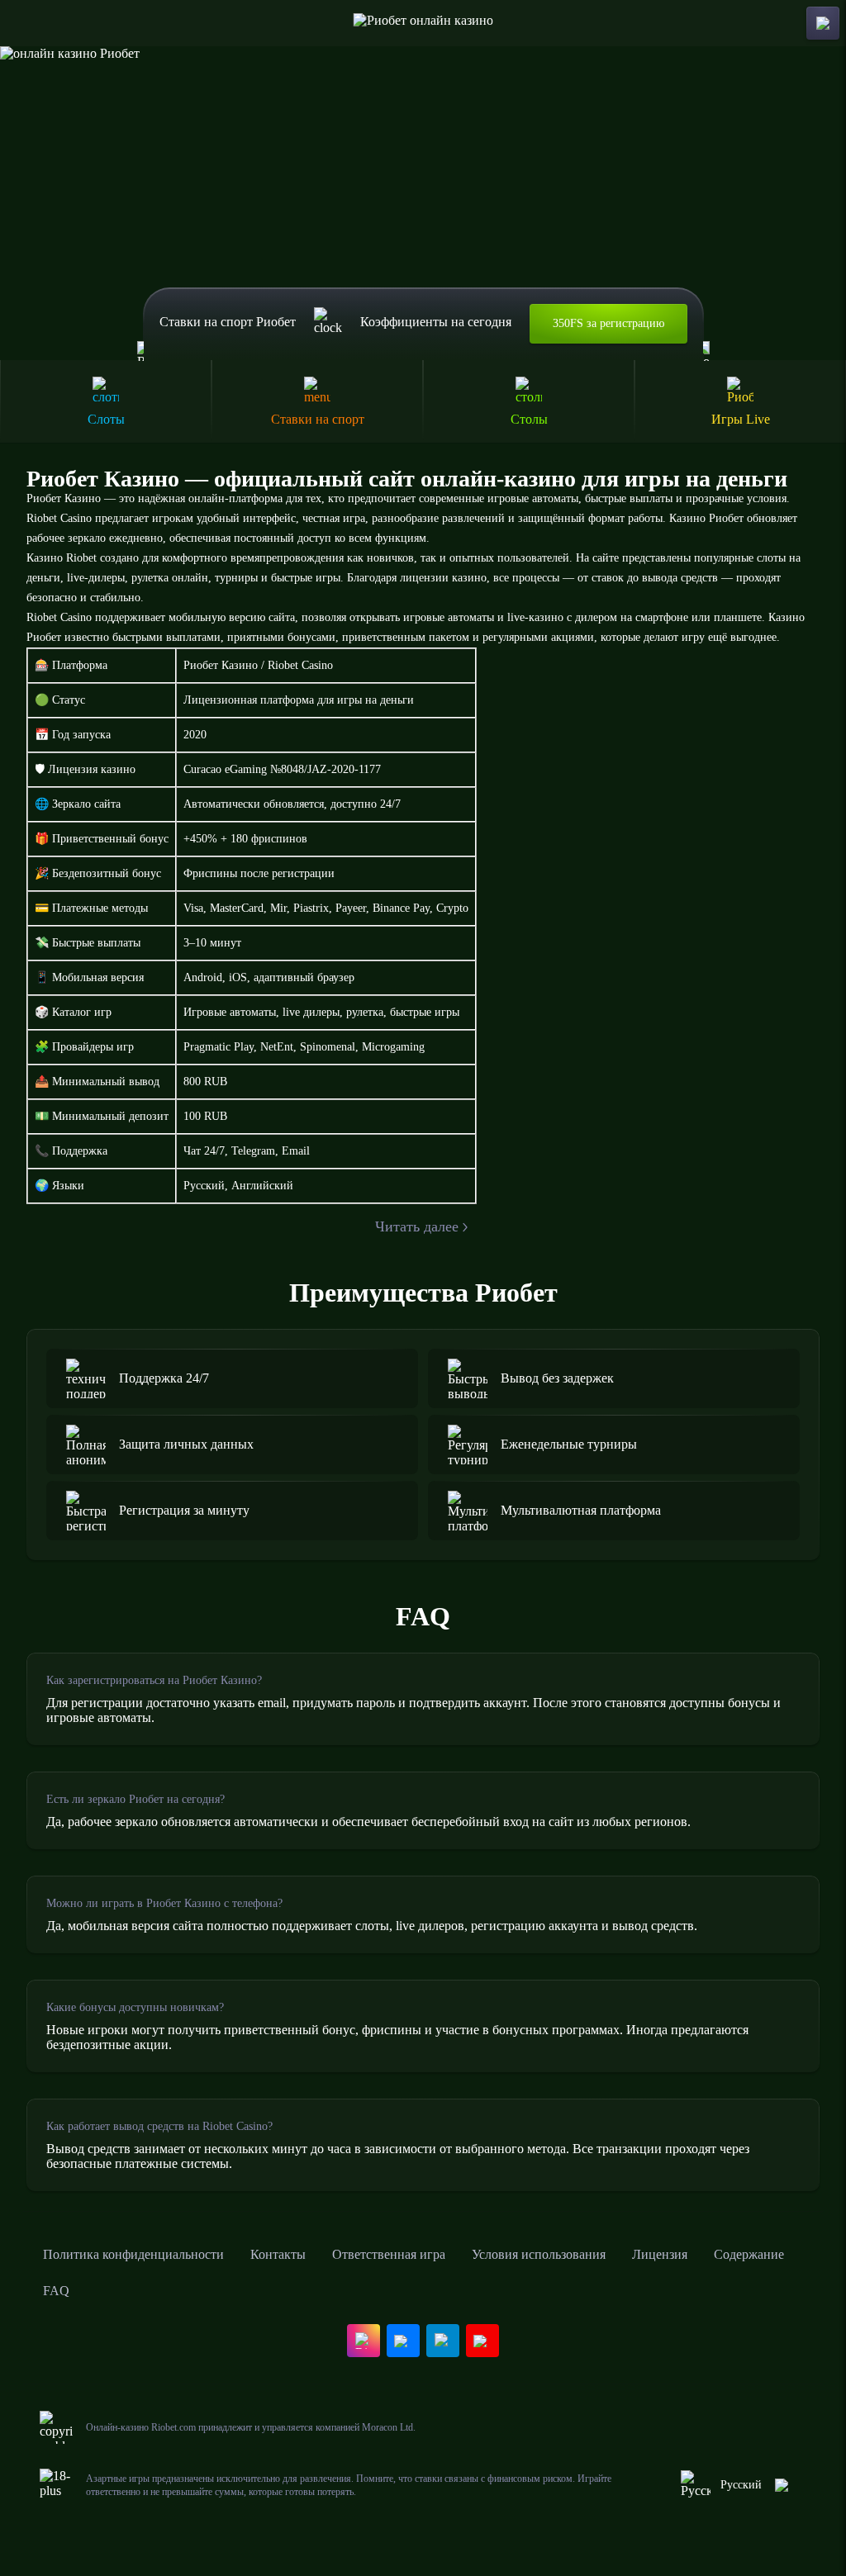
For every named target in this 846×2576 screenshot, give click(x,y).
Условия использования (539, 2254)
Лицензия (660, 2254)
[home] (423, 23)
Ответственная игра (389, 2254)
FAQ (56, 2291)
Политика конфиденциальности (133, 2254)
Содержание (749, 2254)
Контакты (278, 2254)
